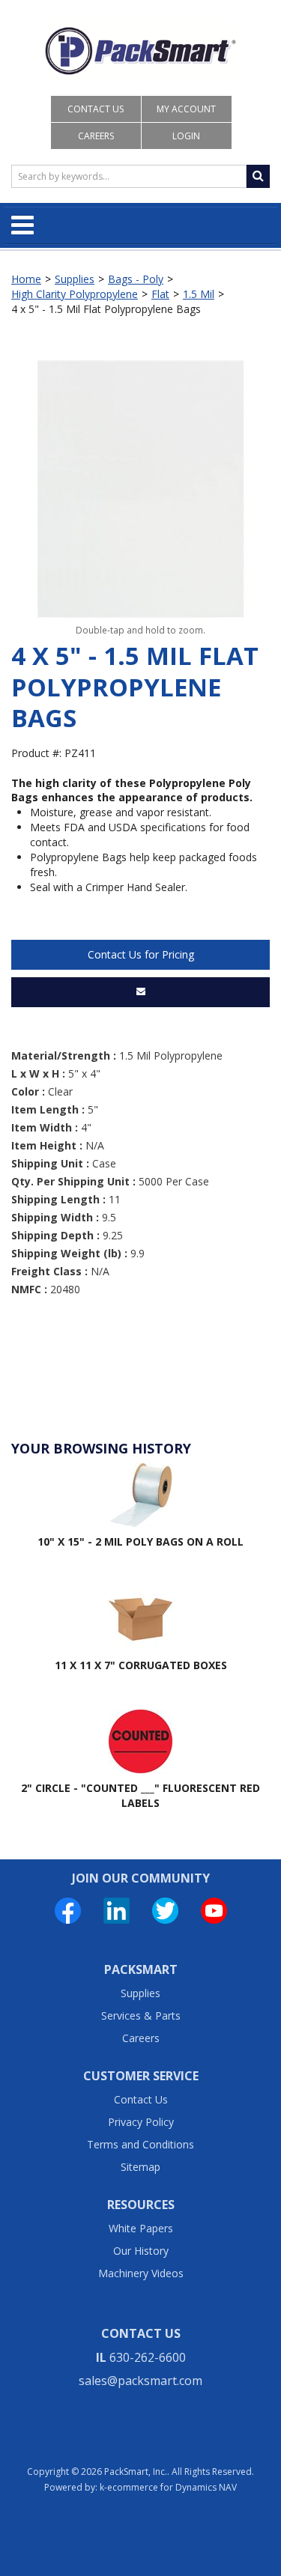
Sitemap (140, 2167)
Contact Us (96, 109)
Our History (141, 2251)
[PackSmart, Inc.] (140, 51)
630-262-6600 (148, 2357)
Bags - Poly (136, 279)
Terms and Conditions (140, 2144)
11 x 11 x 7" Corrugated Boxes (141, 1665)
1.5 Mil (199, 294)
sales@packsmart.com (140, 2381)
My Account (186, 109)
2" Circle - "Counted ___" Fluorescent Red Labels (140, 1795)
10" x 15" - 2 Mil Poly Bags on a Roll (140, 1541)
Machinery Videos (141, 2273)
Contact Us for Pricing (141, 954)
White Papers (141, 2228)
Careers (96, 136)
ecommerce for (172, 2487)
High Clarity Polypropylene (75, 294)
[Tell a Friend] (140, 992)
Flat (160, 294)
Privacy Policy (141, 2122)
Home (26, 279)
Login (186, 136)
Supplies (75, 279)
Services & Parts (141, 2015)
